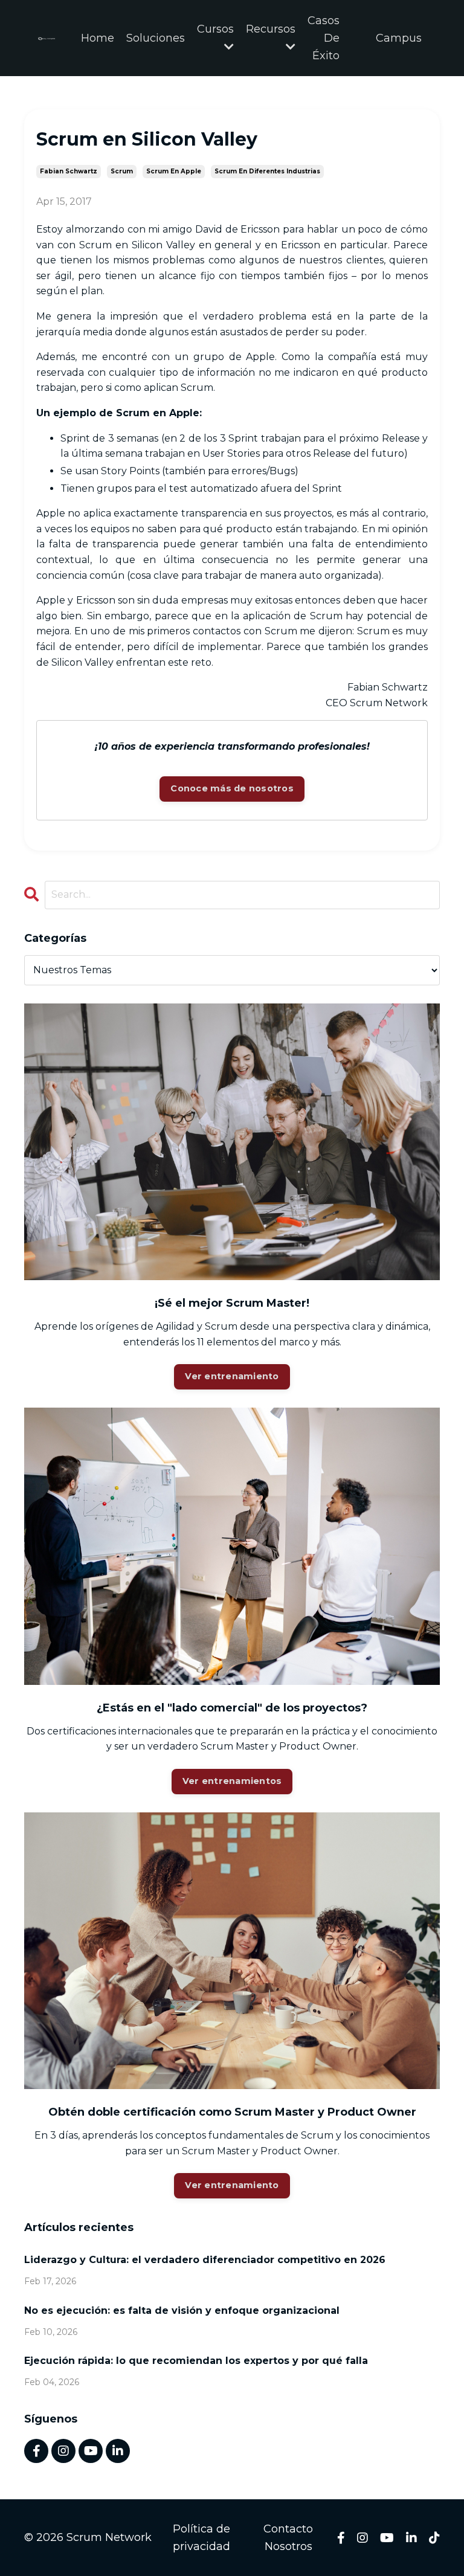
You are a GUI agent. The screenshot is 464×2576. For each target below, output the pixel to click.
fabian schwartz (69, 171)
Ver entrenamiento (232, 1376)
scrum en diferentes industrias (267, 171)
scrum (122, 171)
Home (98, 38)
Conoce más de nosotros (232, 788)
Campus (399, 38)
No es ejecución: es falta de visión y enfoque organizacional (182, 2310)
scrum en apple (174, 171)
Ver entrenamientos (232, 1781)
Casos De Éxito (324, 38)
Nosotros (288, 2546)
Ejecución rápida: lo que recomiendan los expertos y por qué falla (196, 2361)
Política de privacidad (201, 2538)
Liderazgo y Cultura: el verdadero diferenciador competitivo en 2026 (205, 2260)
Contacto (288, 2529)
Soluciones (156, 38)
